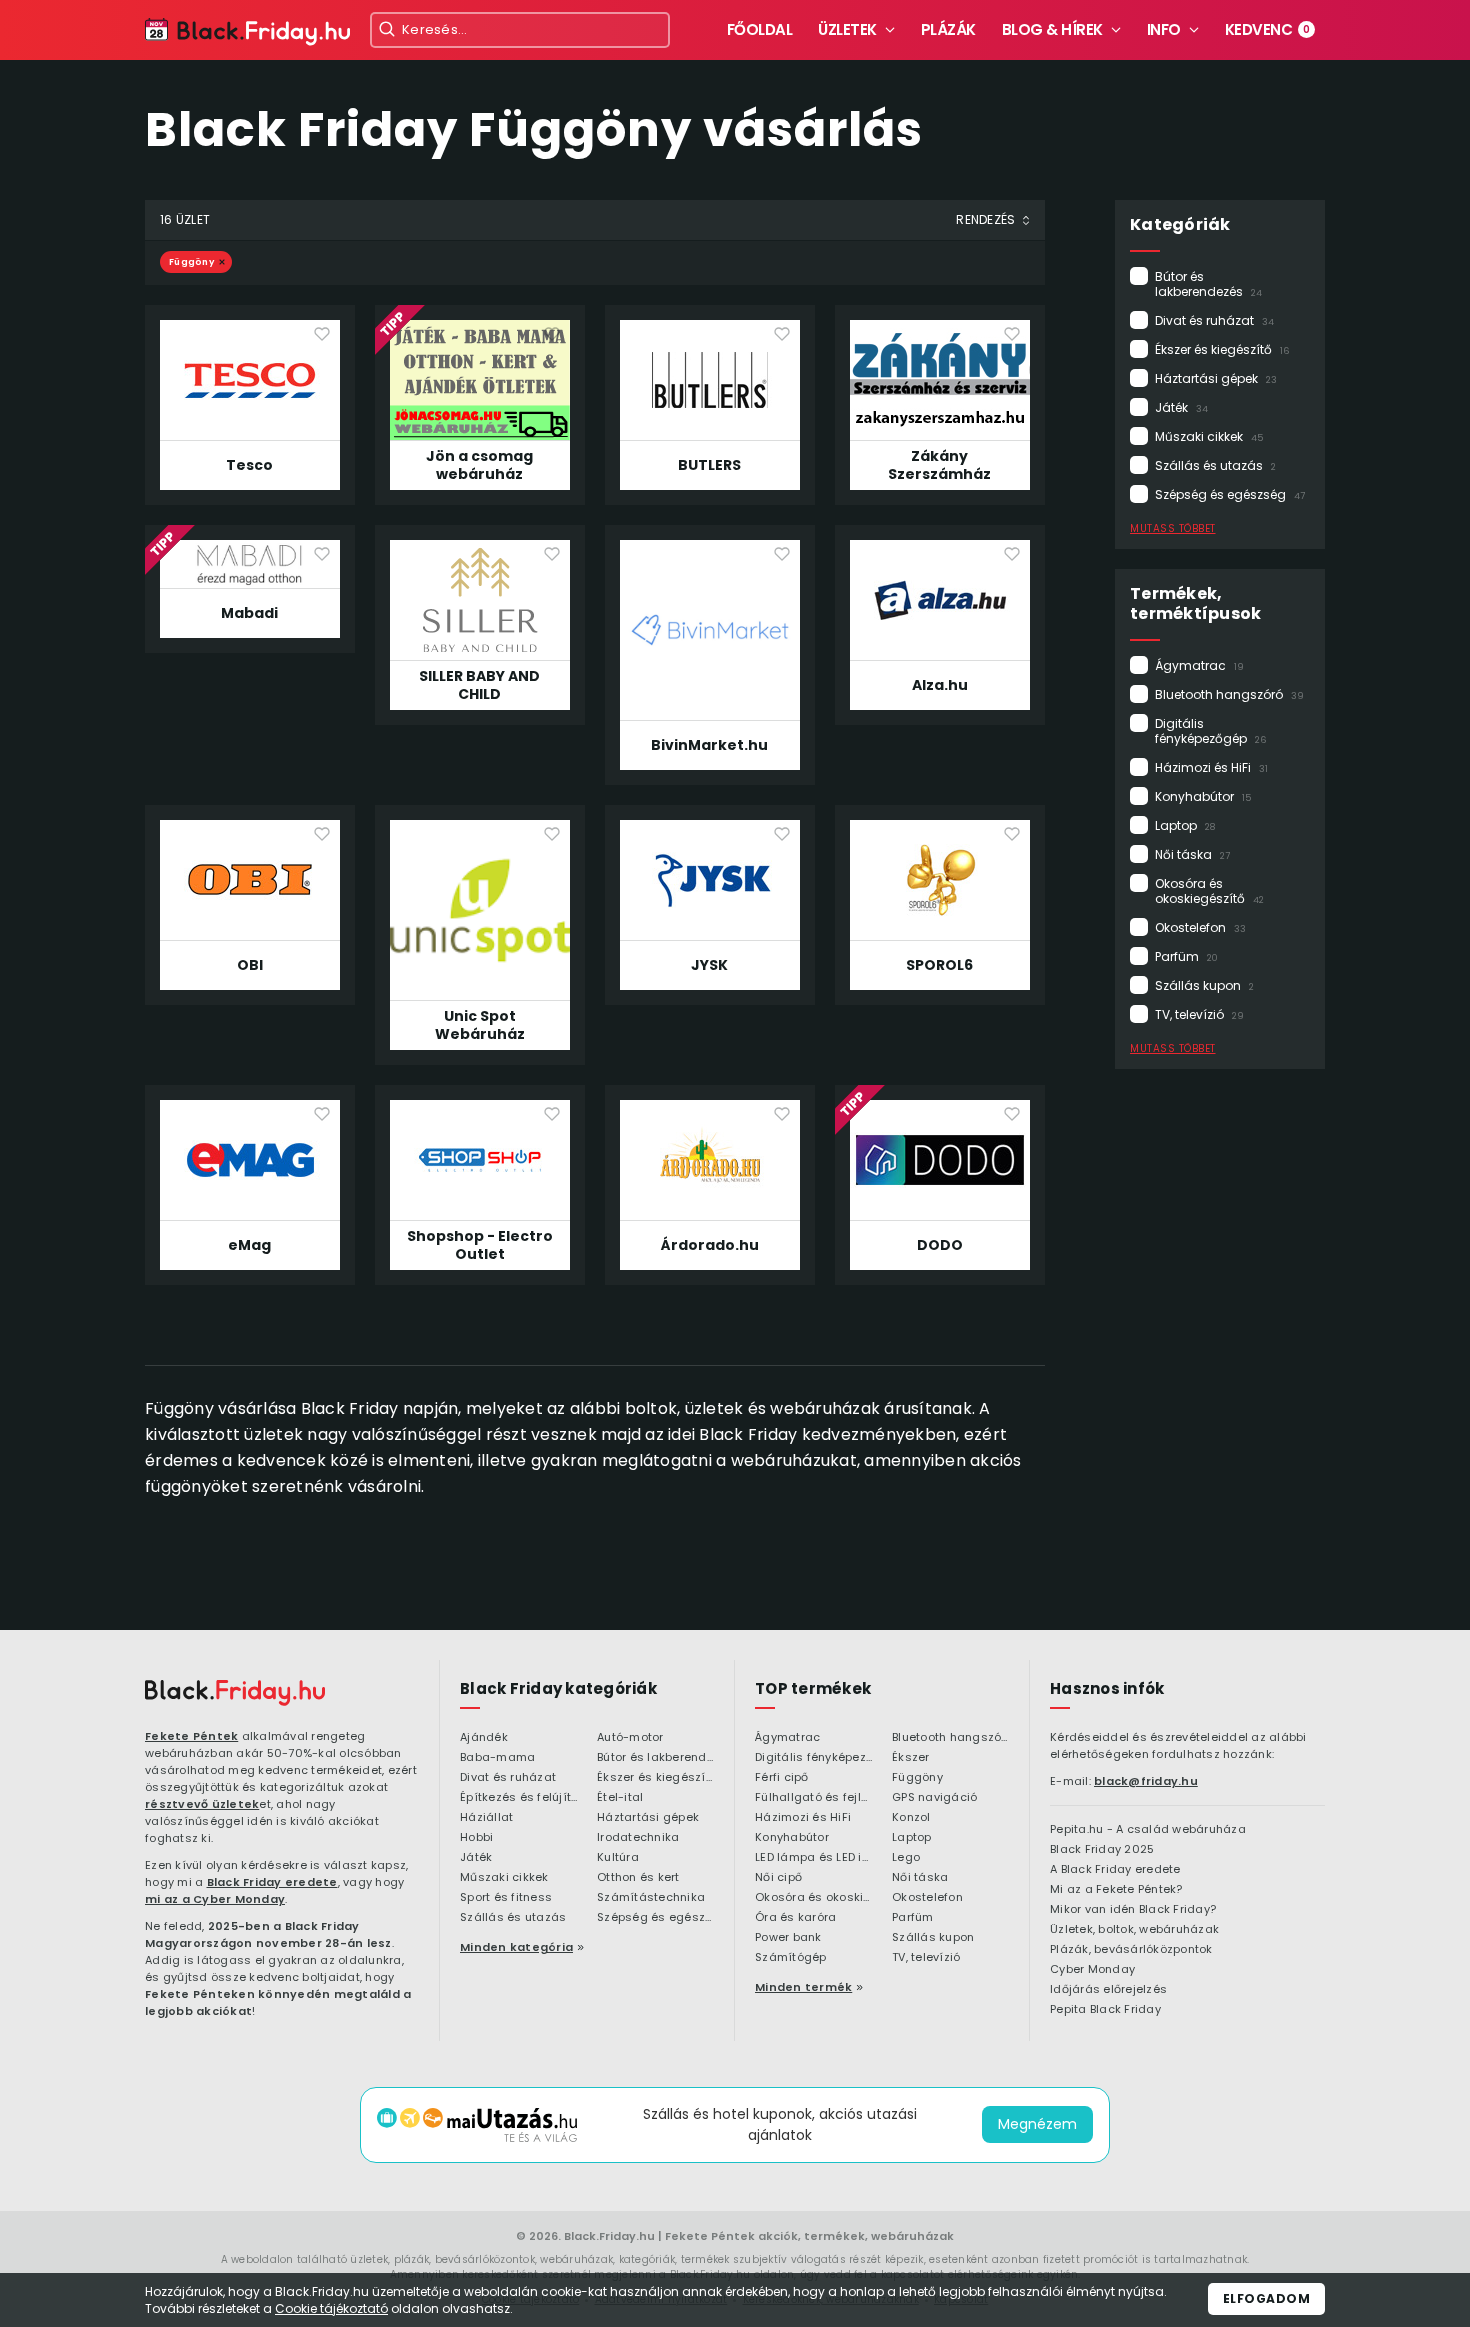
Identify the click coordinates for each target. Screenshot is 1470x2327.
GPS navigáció (934, 1798)
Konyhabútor (1203, 796)
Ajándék (484, 1738)
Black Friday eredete (272, 1882)
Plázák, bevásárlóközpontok (1131, 1950)
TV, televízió (1199, 1014)
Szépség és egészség (1230, 494)
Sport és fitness (506, 1898)
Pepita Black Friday (1105, 2010)
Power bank (788, 1938)
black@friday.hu (1146, 1781)
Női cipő (778, 1878)
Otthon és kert (638, 1878)
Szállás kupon (1204, 985)
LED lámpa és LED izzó (813, 1858)
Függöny (191, 262)
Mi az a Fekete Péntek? (1116, 1890)
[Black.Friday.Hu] (247, 32)
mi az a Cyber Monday (215, 1899)
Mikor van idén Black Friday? (1133, 1910)
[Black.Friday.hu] (235, 1693)
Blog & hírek (1052, 29)
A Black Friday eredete (1115, 1870)
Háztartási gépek (1216, 378)
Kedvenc (1268, 29)
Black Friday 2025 (1102, 1850)
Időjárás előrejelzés (1108, 1990)
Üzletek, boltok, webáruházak (1134, 1930)
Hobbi (476, 1838)
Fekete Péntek (191, 1736)
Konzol (911, 1818)
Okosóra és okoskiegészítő (1209, 891)
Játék (1181, 407)
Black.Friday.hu (609, 2236)
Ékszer (911, 1758)
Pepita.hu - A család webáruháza (1148, 1830)
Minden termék (803, 1987)
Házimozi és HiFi (1211, 767)
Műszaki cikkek (1209, 436)
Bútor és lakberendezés (1208, 284)
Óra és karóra (795, 1918)
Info (1164, 29)
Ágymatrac (1199, 665)
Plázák (948, 29)
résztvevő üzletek (202, 1804)
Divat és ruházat (1214, 320)
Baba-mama (497, 1758)
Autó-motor (630, 1738)
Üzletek (847, 29)
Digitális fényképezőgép (1210, 731)
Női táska (1192, 854)
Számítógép (791, 1958)
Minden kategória (516, 1947)
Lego (906, 1858)
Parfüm (1186, 956)
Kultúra (618, 1858)
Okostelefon (1200, 927)
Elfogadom (1267, 2298)
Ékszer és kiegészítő (1222, 349)
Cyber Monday (1092, 1970)
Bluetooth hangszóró (1229, 694)
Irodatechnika (638, 1838)
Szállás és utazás (1215, 465)
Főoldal (760, 29)
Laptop (1185, 825)
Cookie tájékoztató (331, 2308)
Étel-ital (620, 1798)
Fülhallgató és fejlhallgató (813, 1798)
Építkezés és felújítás (518, 1798)
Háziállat (486, 1818)
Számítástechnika (651, 1898)
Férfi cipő (782, 1778)
